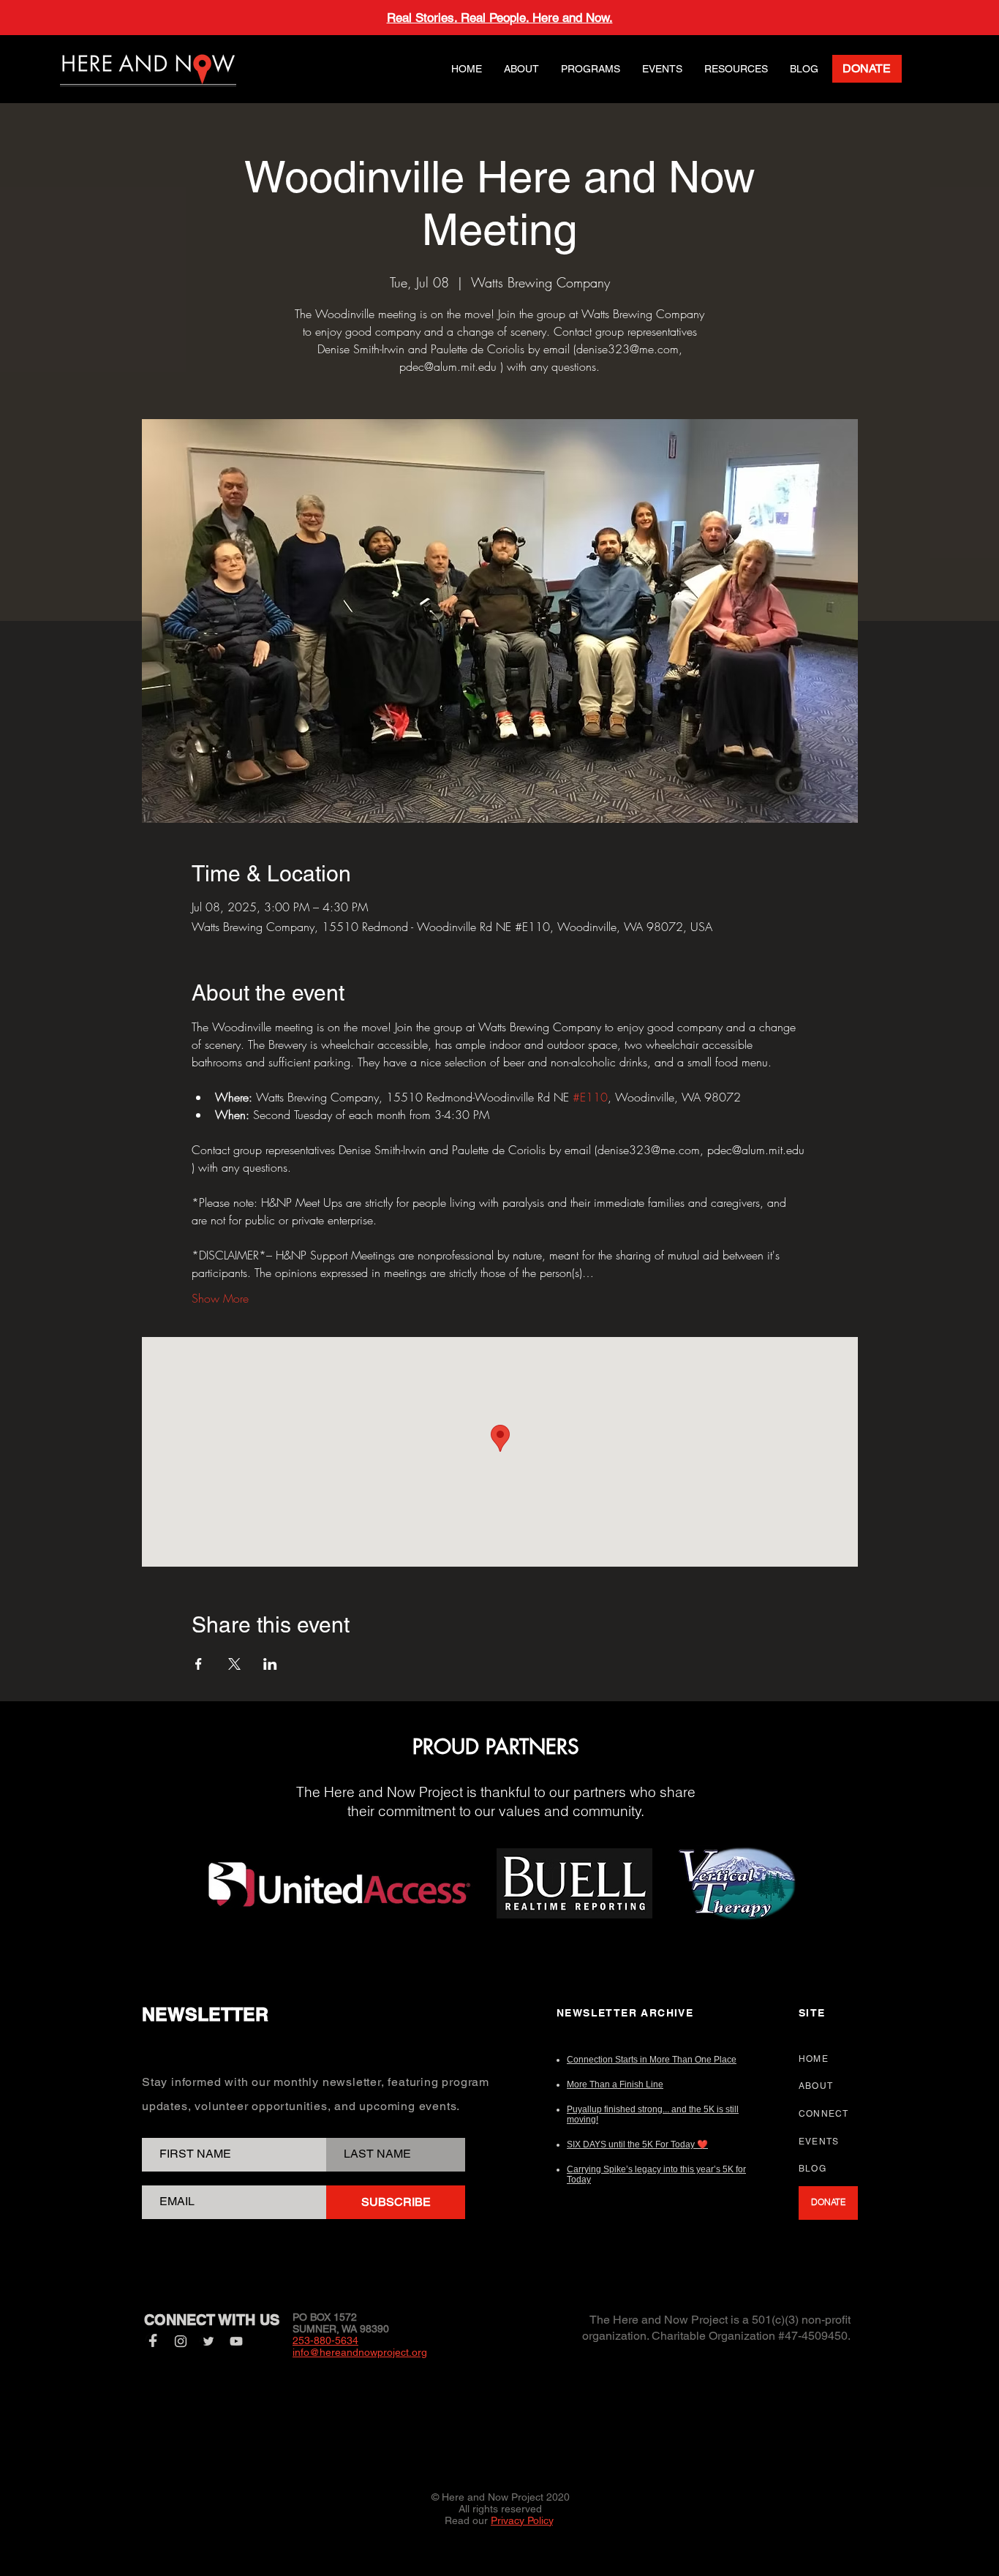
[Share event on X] (234, 1664)
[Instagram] (181, 2341)
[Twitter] (208, 2341)
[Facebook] (153, 2341)
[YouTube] (236, 2341)
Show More (220, 1298)
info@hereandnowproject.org (360, 2352)
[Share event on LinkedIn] (270, 1664)
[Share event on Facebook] (199, 1664)
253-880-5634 (325, 2340)
